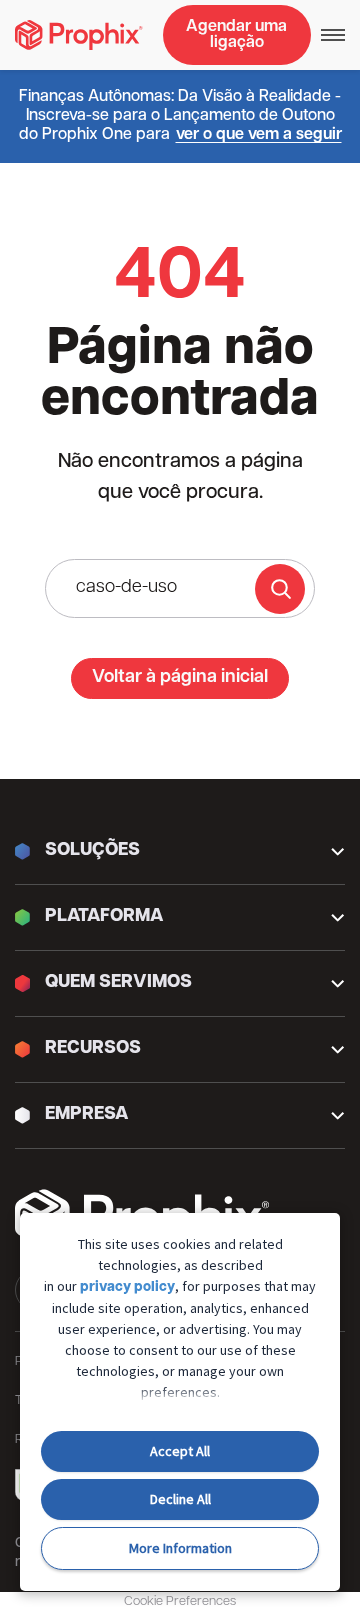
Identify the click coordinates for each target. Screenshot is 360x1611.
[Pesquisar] (280, 589)
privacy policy (127, 1287)
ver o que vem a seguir (259, 135)
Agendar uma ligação (236, 35)
